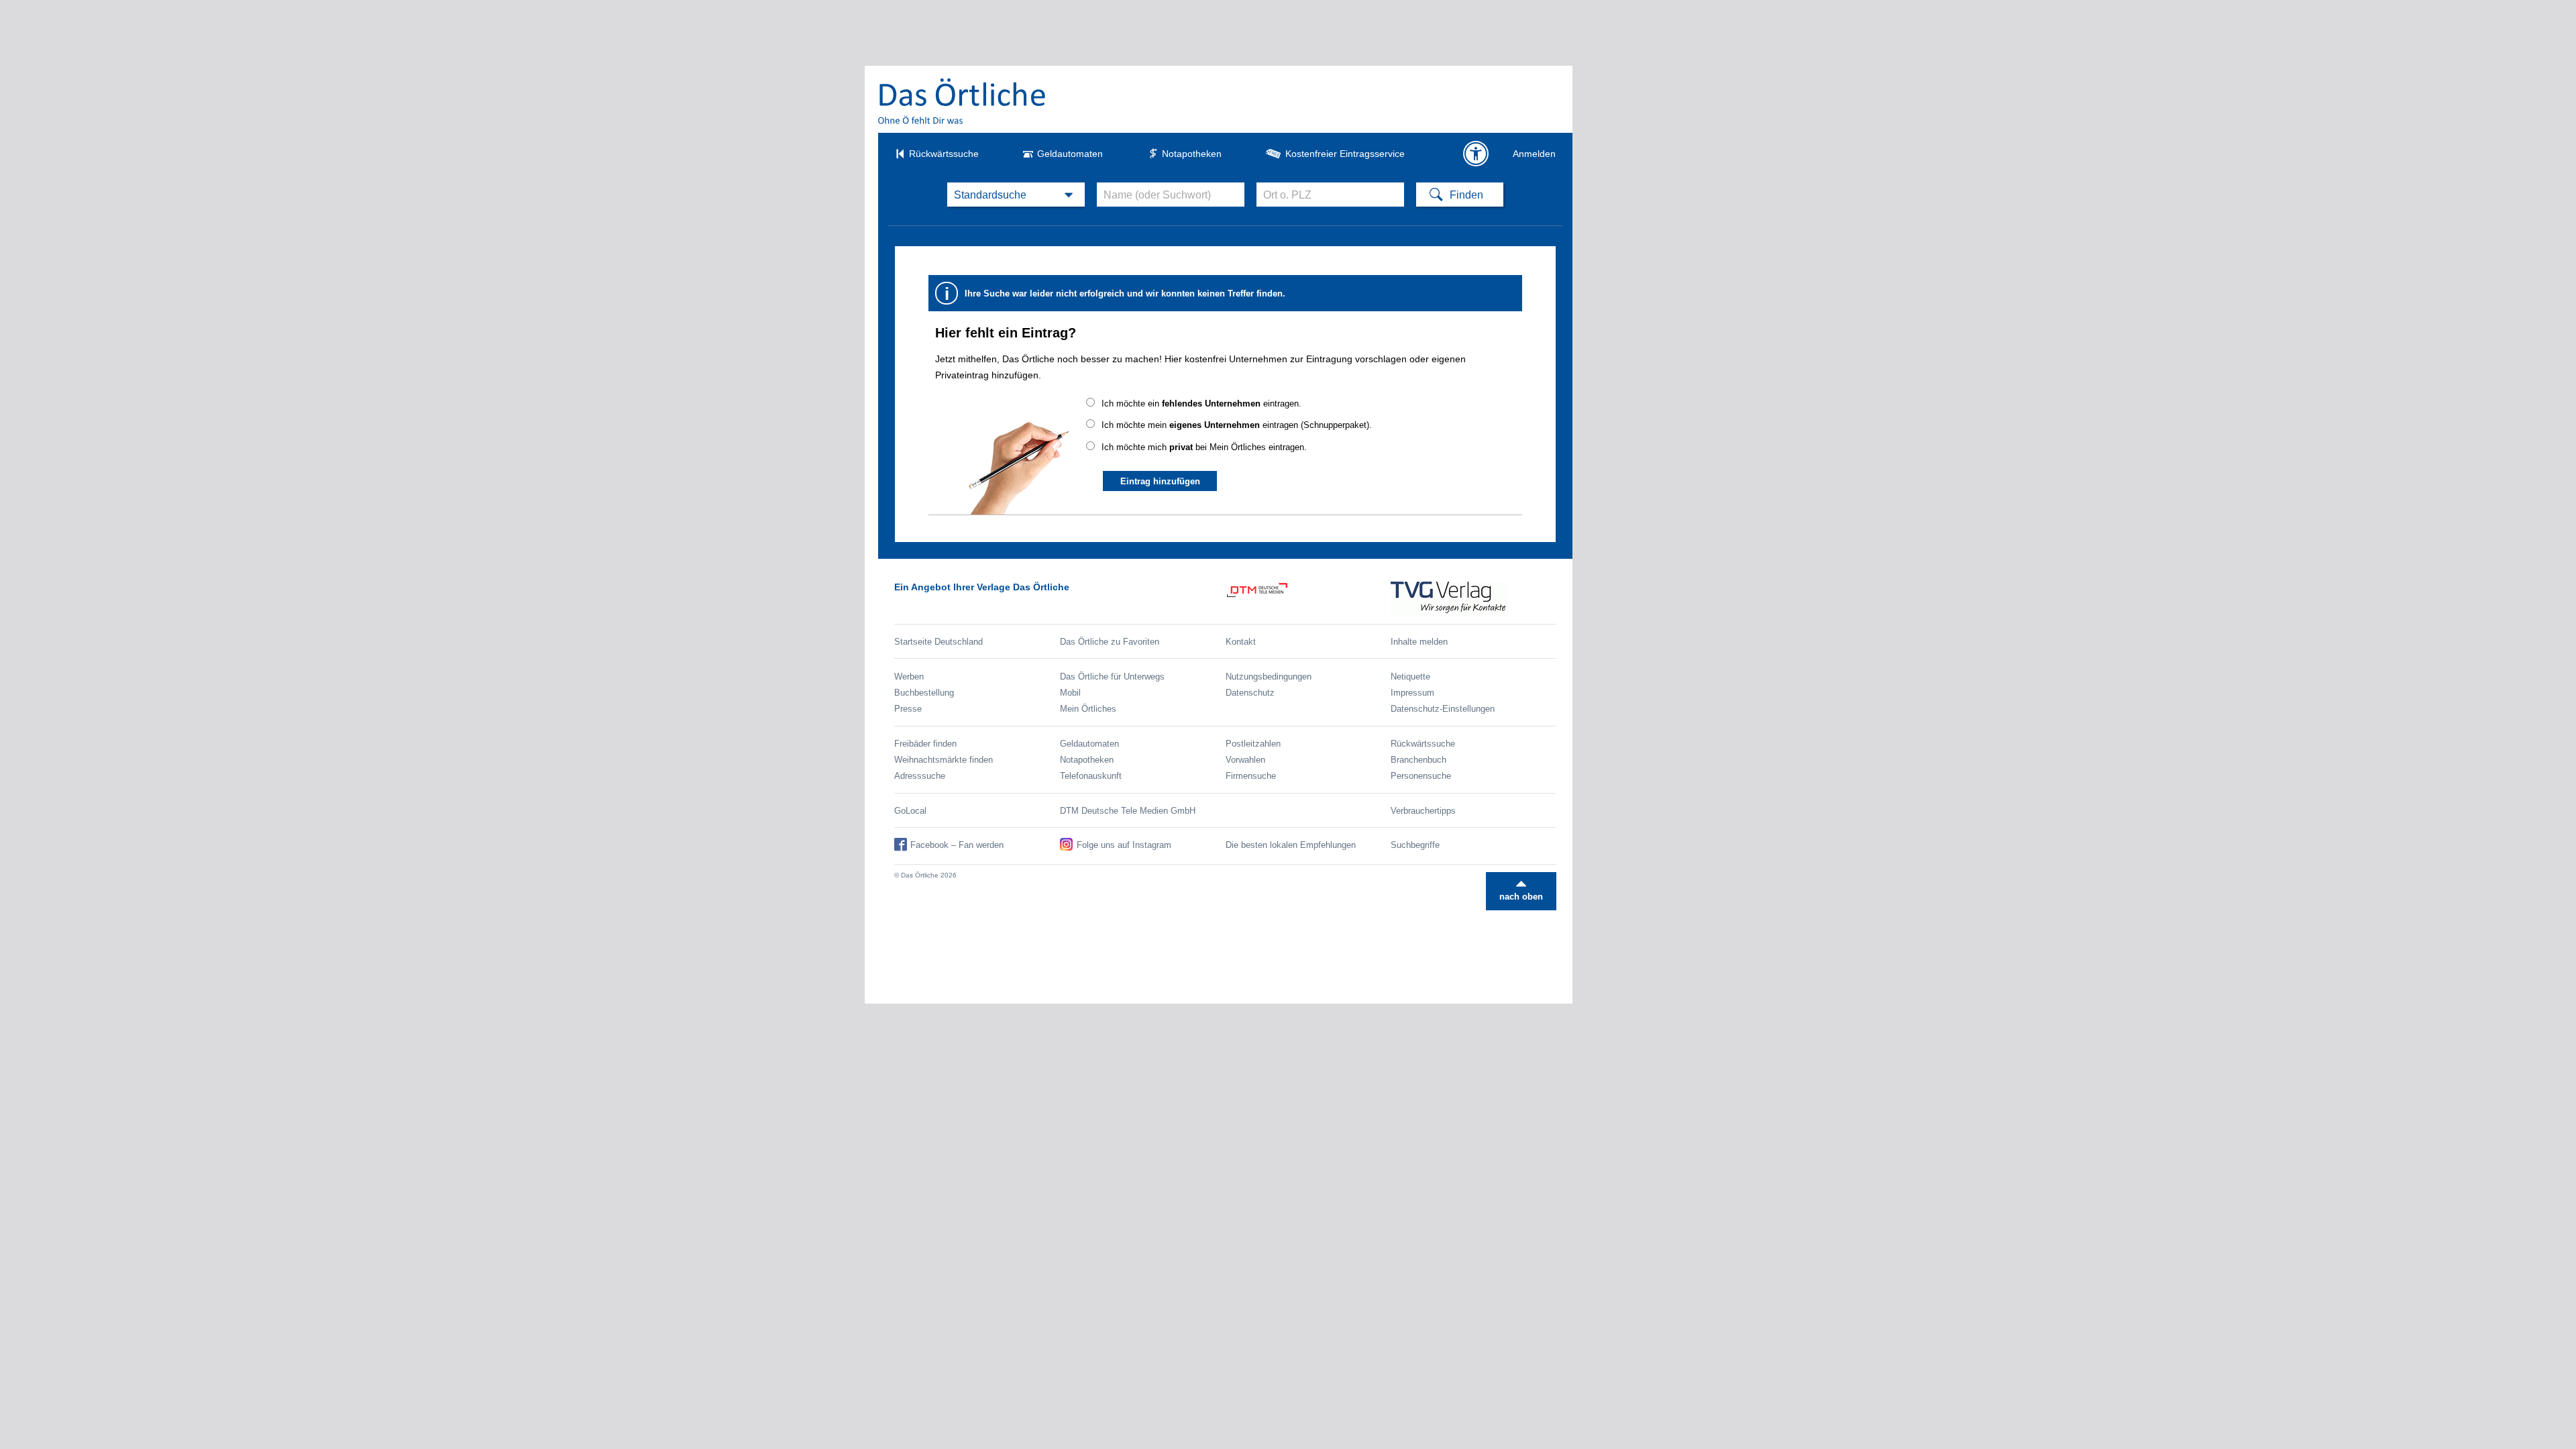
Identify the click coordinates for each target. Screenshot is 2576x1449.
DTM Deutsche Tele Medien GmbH (1128, 811)
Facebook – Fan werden (957, 845)
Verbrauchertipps (1423, 811)
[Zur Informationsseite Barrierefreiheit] (1476, 154)
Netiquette (1410, 677)
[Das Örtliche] (963, 101)
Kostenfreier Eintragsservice (1345, 154)
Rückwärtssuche (944, 154)
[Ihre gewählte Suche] (1016, 195)
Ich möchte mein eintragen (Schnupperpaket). (1237, 425)
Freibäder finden (925, 744)
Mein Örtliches (1088, 709)
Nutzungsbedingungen (1269, 677)
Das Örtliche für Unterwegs (1112, 677)
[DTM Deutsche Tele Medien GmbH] (1308, 599)
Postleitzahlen (1253, 744)
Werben (909, 677)
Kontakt (1241, 642)
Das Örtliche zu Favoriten (1110, 642)
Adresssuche (920, 776)
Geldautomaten (1070, 154)
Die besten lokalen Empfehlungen (1291, 845)
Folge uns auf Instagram (1124, 845)
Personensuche (1421, 776)
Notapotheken (1192, 154)
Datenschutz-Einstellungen (1443, 709)
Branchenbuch (1418, 760)
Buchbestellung (924, 693)
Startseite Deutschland (938, 642)
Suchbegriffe (1415, 845)
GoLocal (910, 811)
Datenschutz (1250, 693)
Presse (908, 709)
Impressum (1412, 693)
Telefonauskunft (1091, 776)
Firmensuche (1251, 776)
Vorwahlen (1245, 760)
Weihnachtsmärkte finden (944, 760)
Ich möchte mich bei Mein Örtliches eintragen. (1204, 447)
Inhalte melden (1419, 642)
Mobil (1070, 693)
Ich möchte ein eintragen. (1201, 404)
